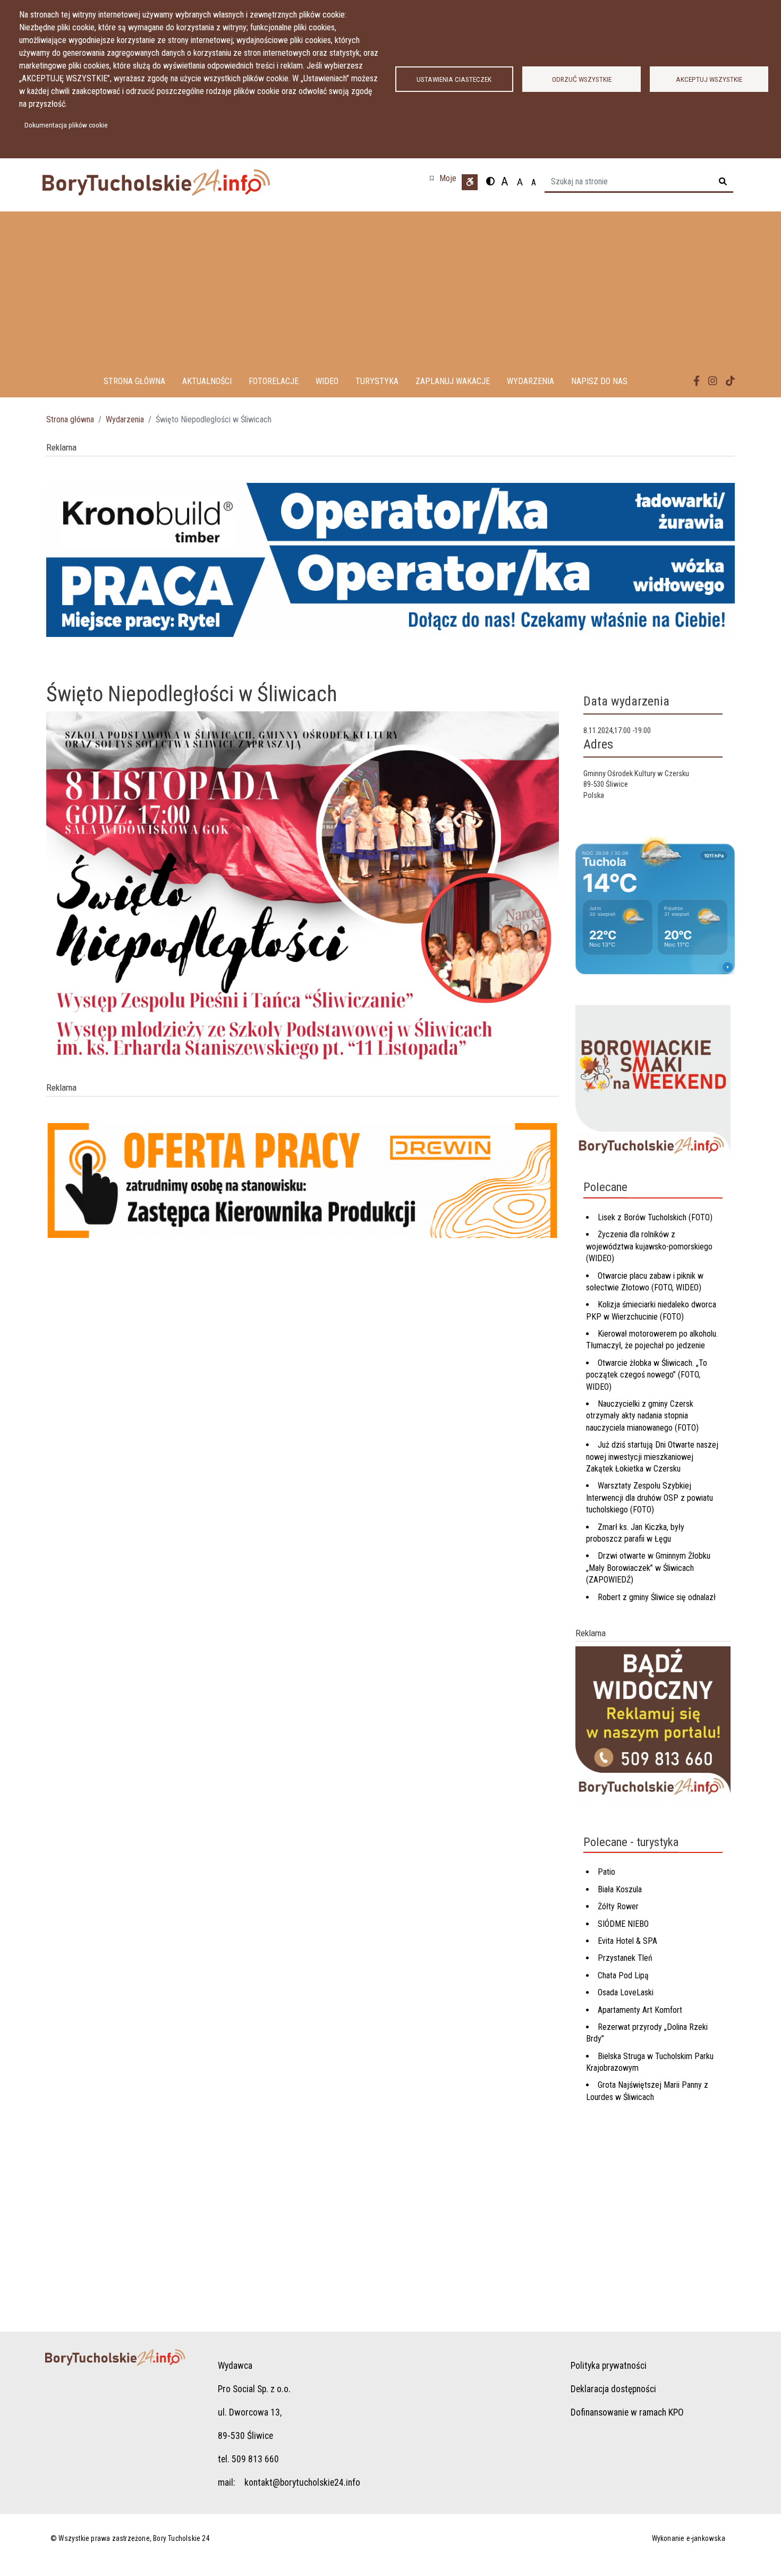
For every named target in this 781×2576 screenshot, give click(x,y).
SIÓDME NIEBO (623, 1924)
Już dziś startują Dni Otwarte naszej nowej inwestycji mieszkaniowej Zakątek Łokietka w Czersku (652, 1457)
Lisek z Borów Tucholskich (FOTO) (655, 1217)
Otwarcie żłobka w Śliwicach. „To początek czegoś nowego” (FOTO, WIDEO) (647, 1375)
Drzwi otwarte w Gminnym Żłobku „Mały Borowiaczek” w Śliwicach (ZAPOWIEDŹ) (648, 1568)
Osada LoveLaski (626, 1992)
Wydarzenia (530, 381)
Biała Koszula (620, 1889)
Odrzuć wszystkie (582, 79)
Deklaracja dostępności (613, 2389)
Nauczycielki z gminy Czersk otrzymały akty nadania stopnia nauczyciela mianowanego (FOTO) (642, 1416)
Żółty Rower (618, 1906)
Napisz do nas (599, 381)
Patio (606, 1872)
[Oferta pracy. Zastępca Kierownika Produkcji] (303, 1187)
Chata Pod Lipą (623, 1975)
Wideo (327, 381)
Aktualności (207, 381)
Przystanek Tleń (625, 1958)
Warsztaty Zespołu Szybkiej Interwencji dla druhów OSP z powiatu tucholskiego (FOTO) (650, 1498)
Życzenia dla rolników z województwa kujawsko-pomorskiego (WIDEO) (649, 1246)
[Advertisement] (390, 286)
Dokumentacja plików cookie (66, 125)
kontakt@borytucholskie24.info (302, 2483)
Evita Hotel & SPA (627, 1941)
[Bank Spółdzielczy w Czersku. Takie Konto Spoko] (390, 566)
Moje (448, 178)
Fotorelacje (274, 381)
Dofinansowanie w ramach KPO (627, 2412)
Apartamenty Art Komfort (640, 2010)
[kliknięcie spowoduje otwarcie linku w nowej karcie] (697, 381)
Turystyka (377, 381)
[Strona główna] (185, 182)
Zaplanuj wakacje (453, 381)
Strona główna (134, 381)
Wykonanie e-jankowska (689, 2538)
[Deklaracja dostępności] (470, 182)
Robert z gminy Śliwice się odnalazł (657, 1597)
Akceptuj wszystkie (709, 79)
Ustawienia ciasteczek (454, 79)
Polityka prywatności (609, 2366)
